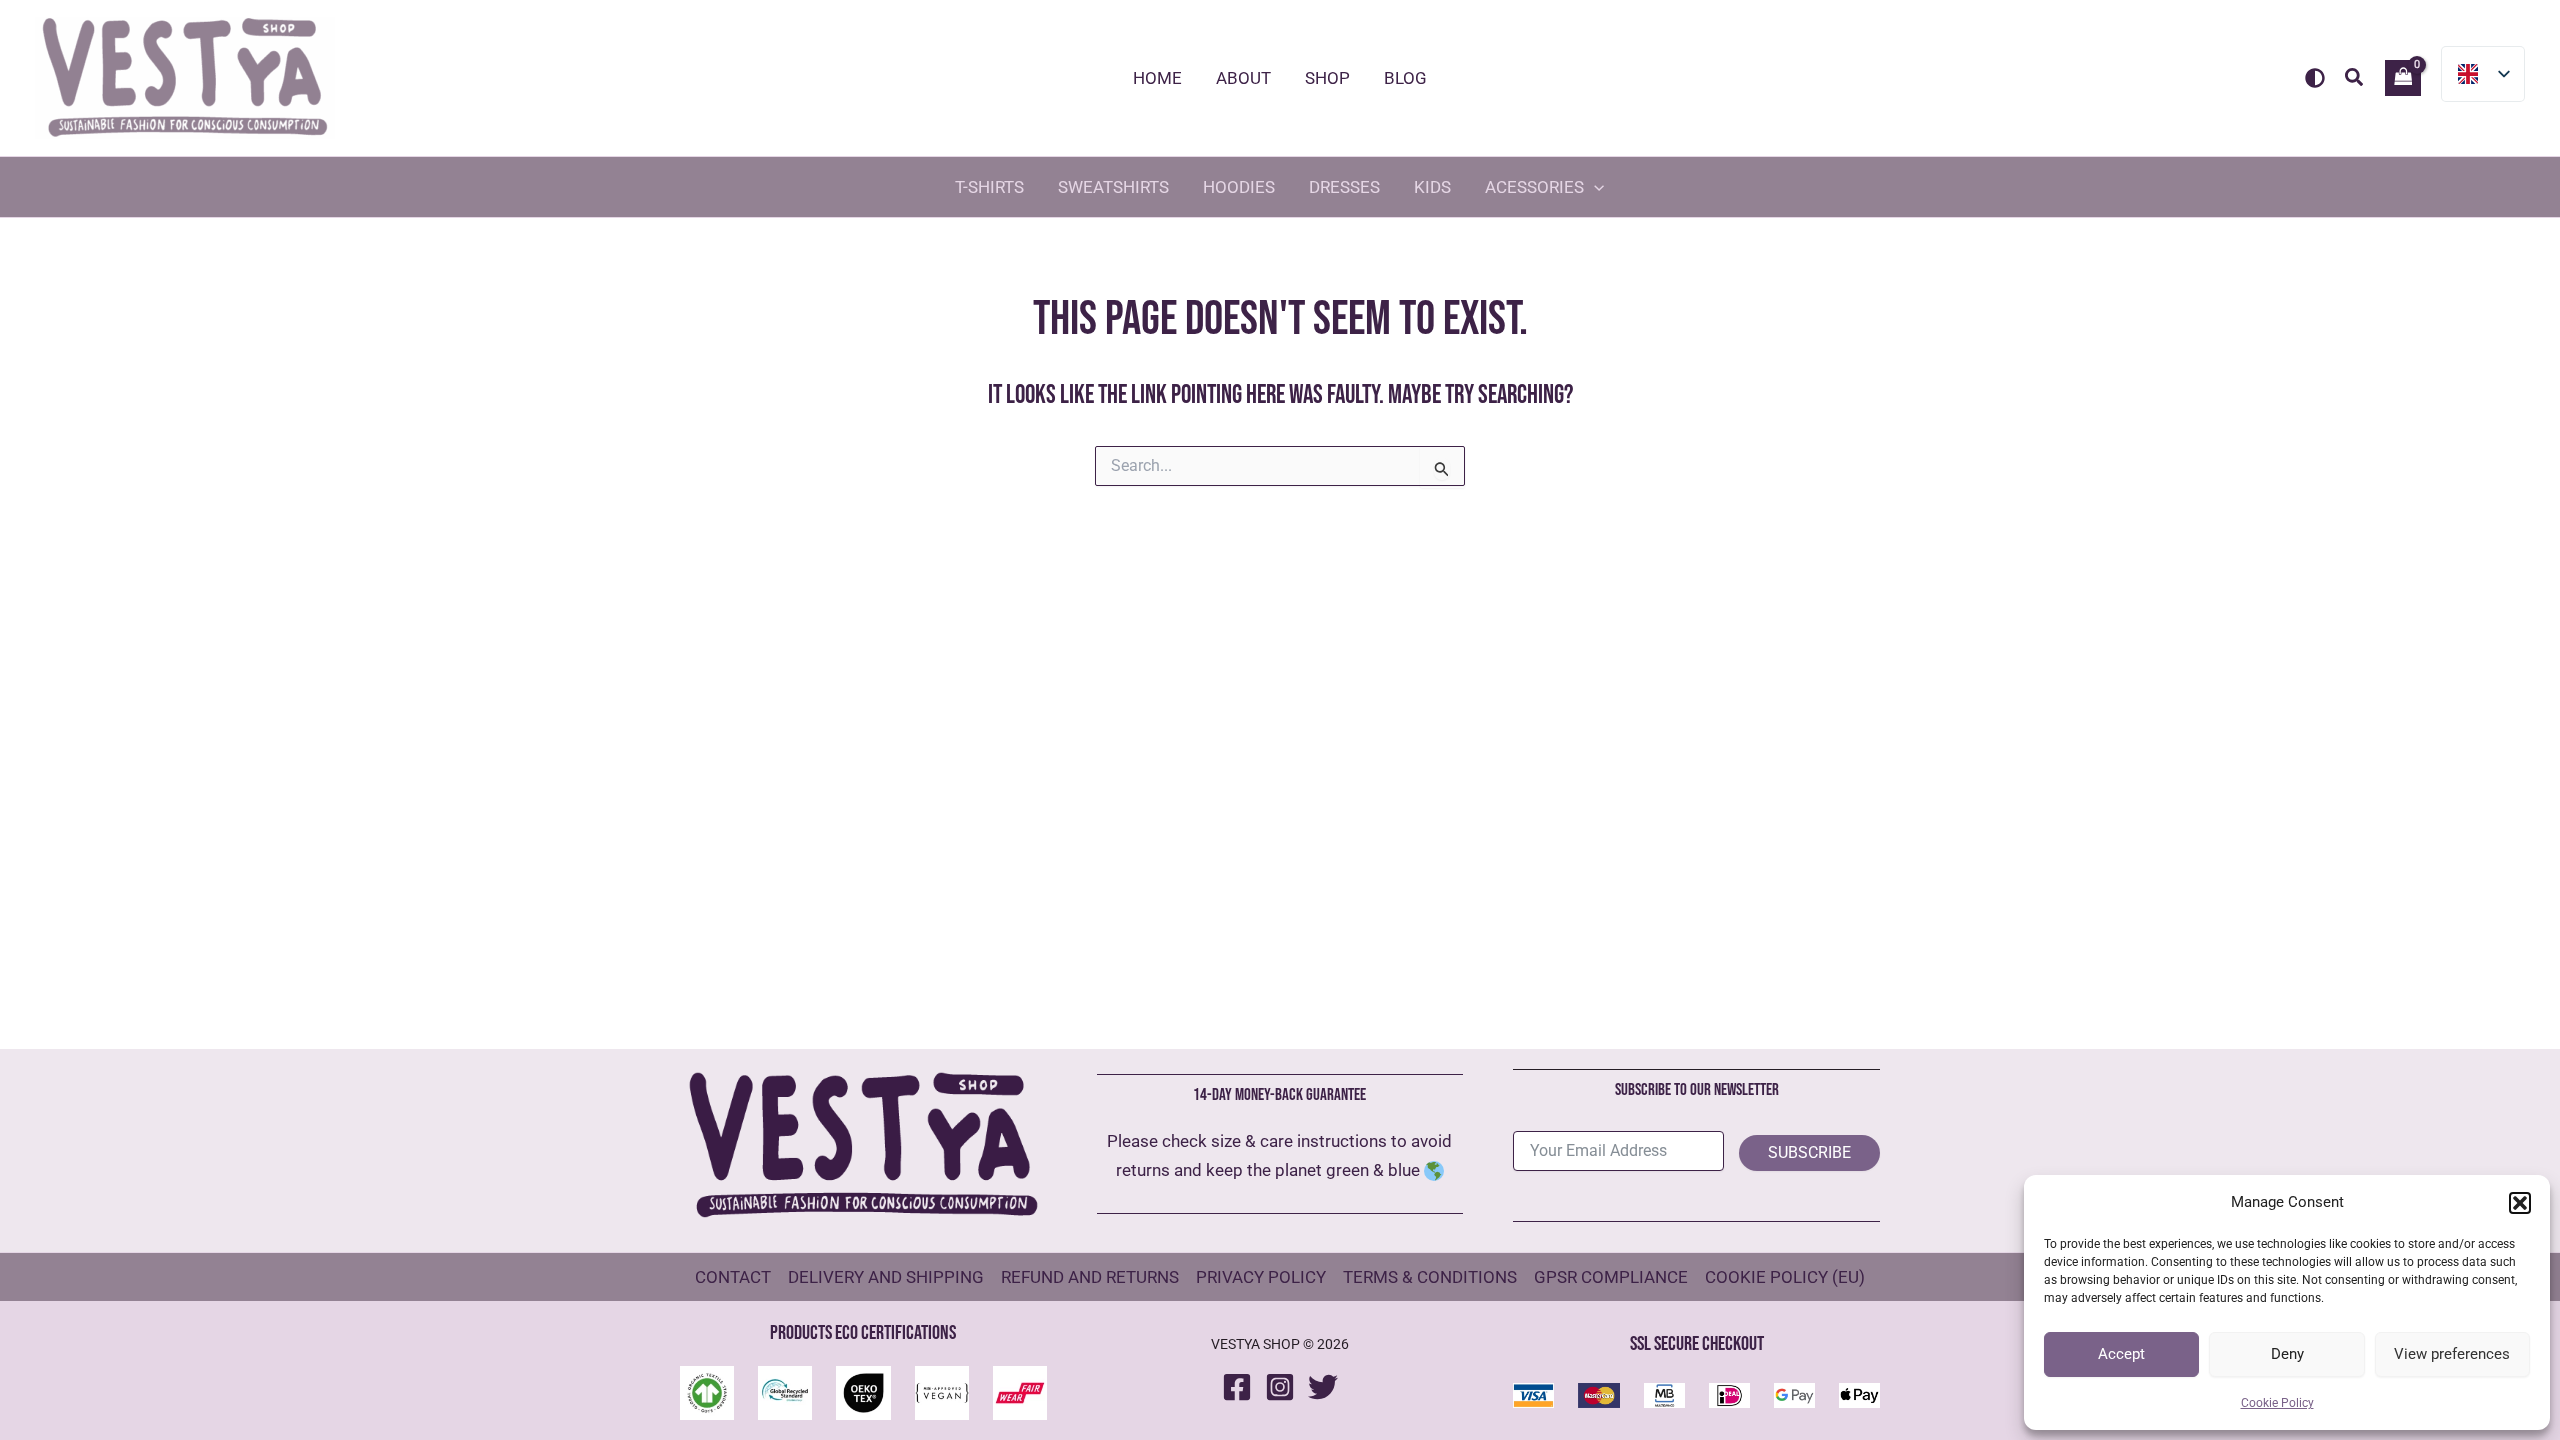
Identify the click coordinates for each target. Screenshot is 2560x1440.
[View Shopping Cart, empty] (2403, 78)
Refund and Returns (1090, 1277)
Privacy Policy (1261, 1277)
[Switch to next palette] (2315, 78)
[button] (2520, 1203)
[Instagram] (1280, 1387)
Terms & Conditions (1430, 1277)
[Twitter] (1323, 1387)
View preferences (2452, 1354)
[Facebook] (1237, 1387)
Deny (2287, 1354)
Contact (733, 1277)
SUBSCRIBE (1809, 1152)
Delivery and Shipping (886, 1277)
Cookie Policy (2277, 1403)
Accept (2121, 1354)
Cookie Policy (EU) (1785, 1277)
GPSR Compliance (1611, 1277)
